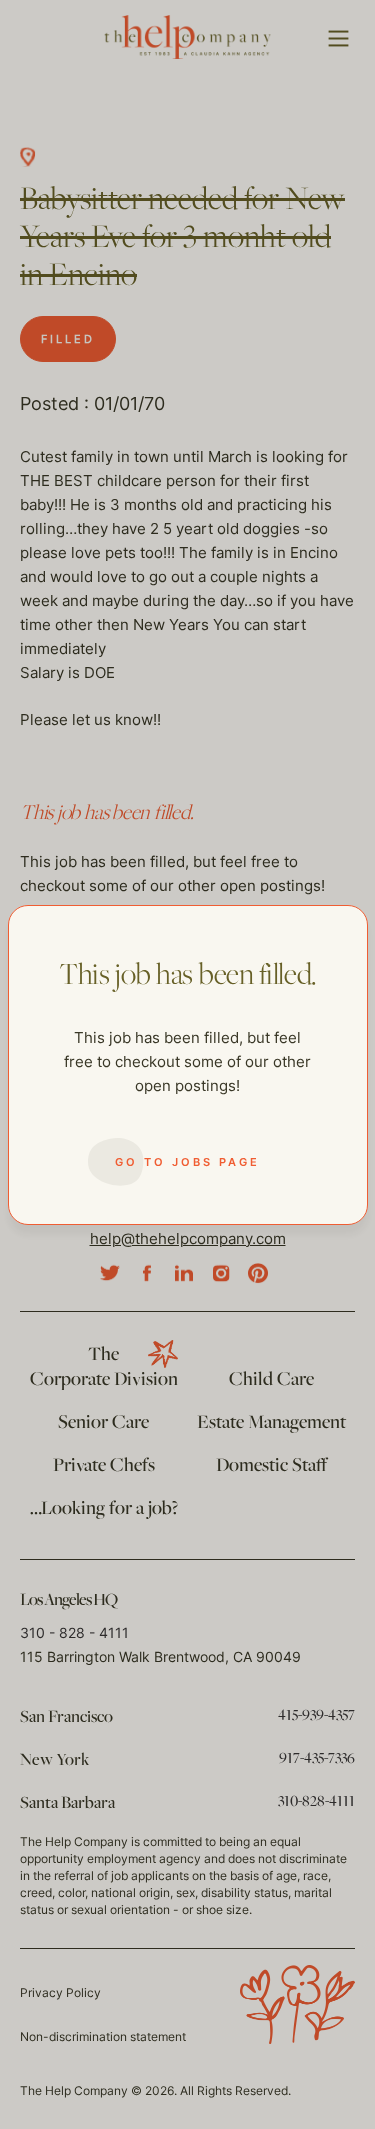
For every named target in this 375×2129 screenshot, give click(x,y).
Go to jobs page (187, 1162)
